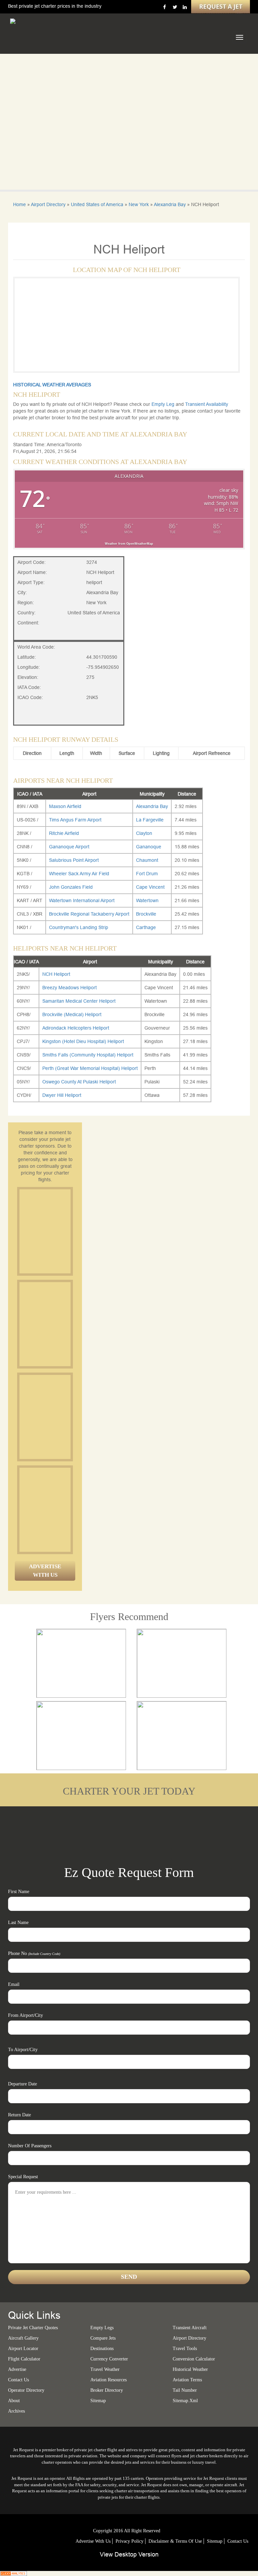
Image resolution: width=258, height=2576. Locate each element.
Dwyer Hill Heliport (62, 1095)
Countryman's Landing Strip (79, 927)
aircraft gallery (23, 2338)
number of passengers (30, 2146)
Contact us (18, 2380)
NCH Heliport (56, 974)
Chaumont (147, 860)
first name (19, 1892)
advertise (17, 2369)
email (14, 1984)
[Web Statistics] (13, 2573)
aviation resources (109, 2380)
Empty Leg (164, 404)
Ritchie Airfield (64, 833)
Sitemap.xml (185, 2401)
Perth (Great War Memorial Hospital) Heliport (90, 1068)
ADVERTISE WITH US (45, 1570)
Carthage (146, 927)
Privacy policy (130, 2541)
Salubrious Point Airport (74, 860)
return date (19, 2115)
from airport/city (26, 2015)
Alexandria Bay (170, 204)
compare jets (103, 2338)
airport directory (189, 2338)
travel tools (185, 2349)
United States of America (97, 204)
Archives (16, 2411)
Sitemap (215, 2541)
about (14, 2401)
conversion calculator (194, 2359)
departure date (23, 2084)
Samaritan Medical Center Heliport (79, 1001)
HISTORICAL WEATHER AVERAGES (52, 385)
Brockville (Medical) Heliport (72, 1014)
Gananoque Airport (69, 847)
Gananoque (149, 847)
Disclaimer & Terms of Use (175, 2541)
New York (139, 204)
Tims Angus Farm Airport (75, 820)
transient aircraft (190, 2328)
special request (23, 2177)
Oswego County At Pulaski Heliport (79, 1082)
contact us (238, 2541)
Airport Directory (48, 204)
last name (18, 1923)
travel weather (105, 2369)
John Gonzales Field (71, 887)
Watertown (147, 900)
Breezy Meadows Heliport (70, 988)
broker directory (107, 2390)
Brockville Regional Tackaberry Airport (89, 914)
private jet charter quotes (33, 2328)
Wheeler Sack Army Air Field (79, 874)
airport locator (23, 2349)
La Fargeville (150, 820)
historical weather (190, 2369)
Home (19, 204)
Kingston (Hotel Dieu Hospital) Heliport (83, 1041)
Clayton (144, 833)
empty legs (102, 2328)
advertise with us (93, 2541)
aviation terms (187, 2380)
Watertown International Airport (82, 900)
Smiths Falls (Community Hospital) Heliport (88, 1055)
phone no (34, 1953)
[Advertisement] (70, 1231)
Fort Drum (147, 874)
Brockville (146, 914)
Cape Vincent (150, 887)
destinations (102, 2349)
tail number (185, 2390)
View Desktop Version (129, 2554)
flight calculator (24, 2359)
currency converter (109, 2359)
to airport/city (23, 2050)
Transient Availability (207, 404)
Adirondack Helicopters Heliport (76, 1028)
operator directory (26, 2390)
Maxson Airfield (65, 806)
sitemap (98, 2401)
